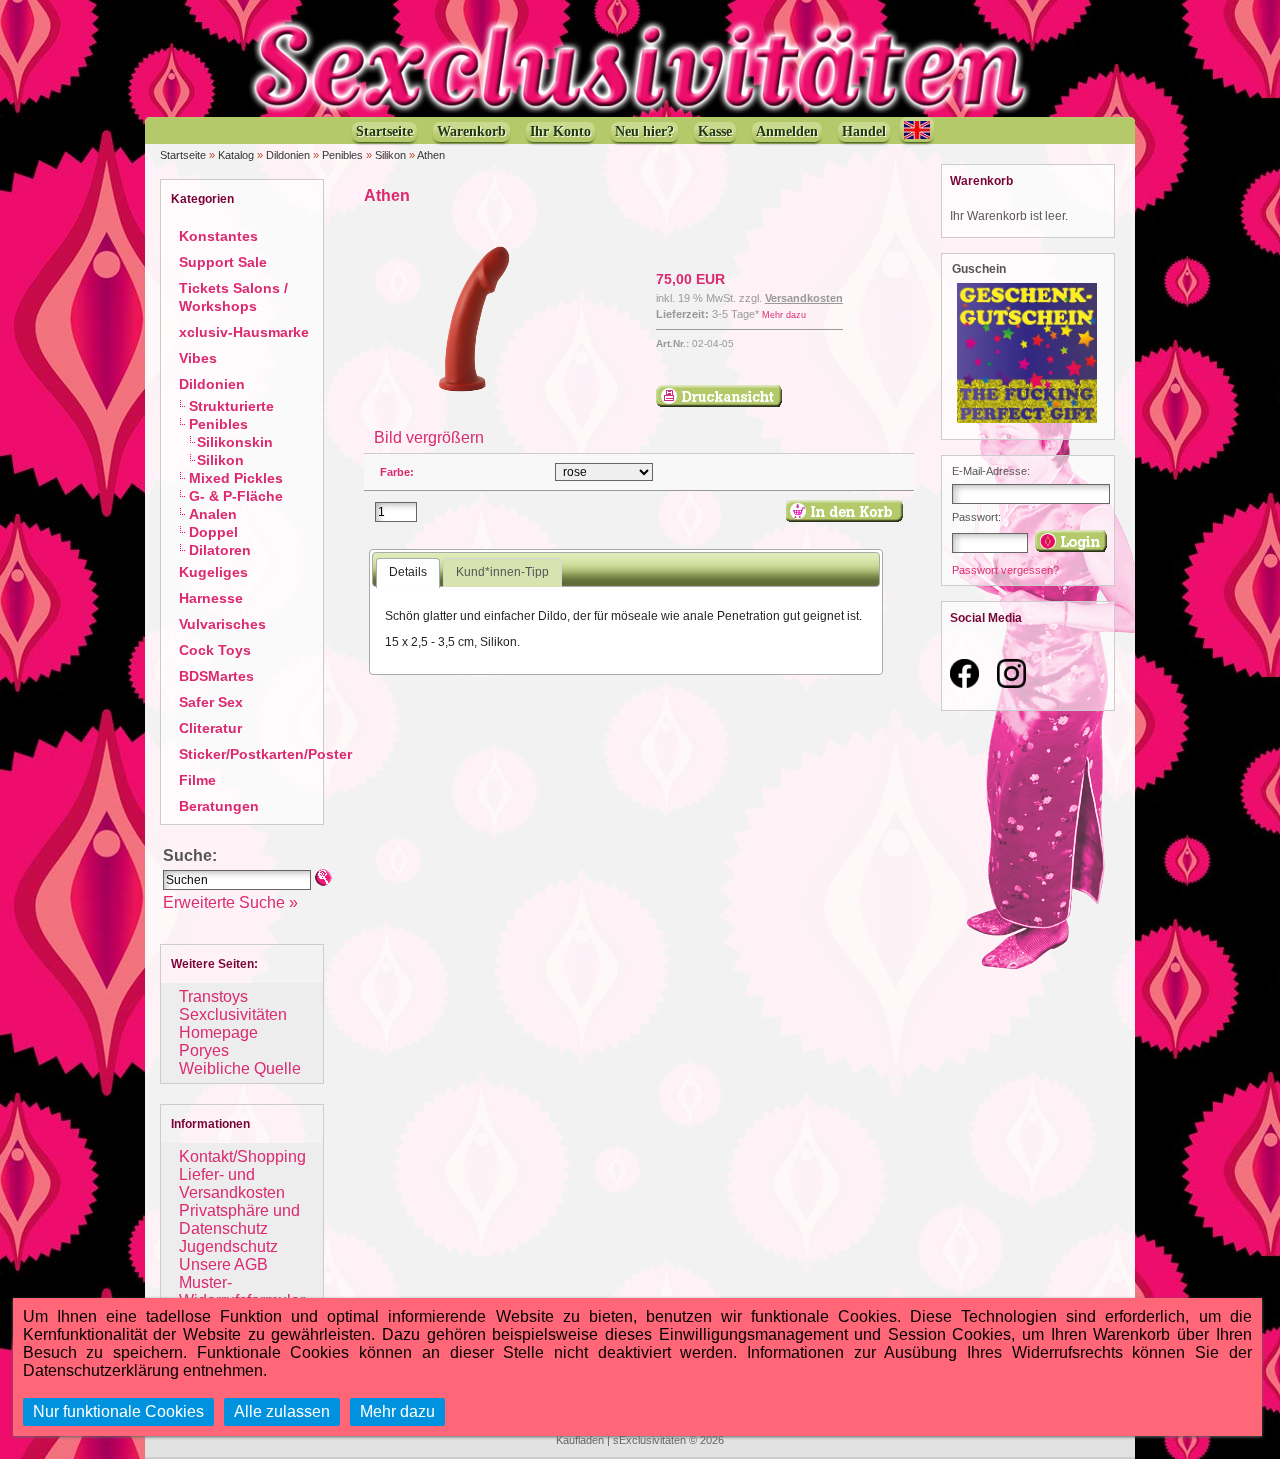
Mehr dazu (784, 315)
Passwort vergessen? (1005, 570)
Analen (213, 514)
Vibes (198, 358)
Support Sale (223, 262)
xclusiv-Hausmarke (244, 332)
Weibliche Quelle (240, 1068)
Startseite (183, 155)
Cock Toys (215, 650)
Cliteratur (210, 728)
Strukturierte (231, 406)
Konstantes (218, 236)
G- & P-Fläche (236, 496)
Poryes (204, 1050)
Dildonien (288, 155)
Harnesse (211, 598)
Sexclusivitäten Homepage (233, 1023)
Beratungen (219, 806)
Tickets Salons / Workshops (233, 297)
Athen (431, 155)
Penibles (342, 155)
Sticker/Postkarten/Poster (265, 754)
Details (408, 572)
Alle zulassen (282, 1411)
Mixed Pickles (236, 478)
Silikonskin (235, 442)
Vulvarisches (222, 624)
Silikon (390, 155)
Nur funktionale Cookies (118, 1411)
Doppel (213, 532)
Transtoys (213, 996)
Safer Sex (211, 702)
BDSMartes (216, 676)
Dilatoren (220, 550)
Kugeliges (213, 572)
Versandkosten (804, 298)
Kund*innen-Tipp (502, 572)
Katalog (236, 155)
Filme (197, 780)
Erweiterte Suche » (230, 902)
